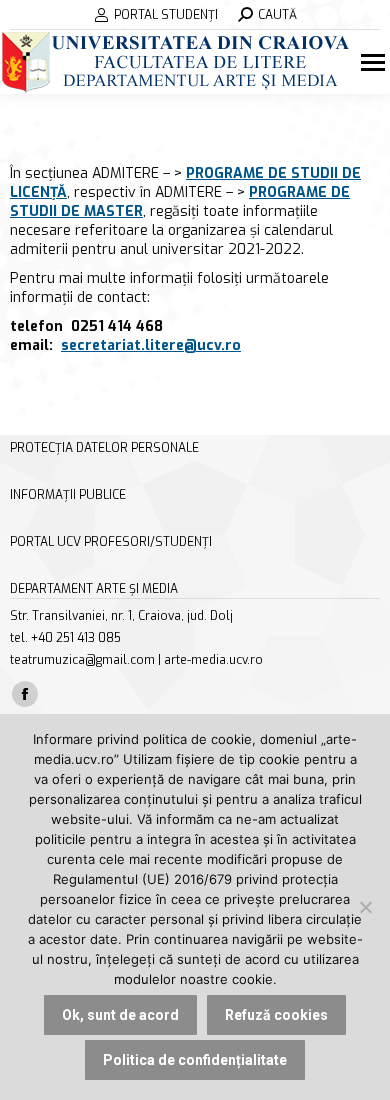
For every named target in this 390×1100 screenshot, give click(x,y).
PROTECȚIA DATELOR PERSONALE (104, 448)
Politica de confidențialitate (195, 1060)
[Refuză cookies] (365, 907)
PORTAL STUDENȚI (166, 15)
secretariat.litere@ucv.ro (151, 345)
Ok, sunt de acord (120, 1015)
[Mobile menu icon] (375, 62)
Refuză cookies (276, 1015)
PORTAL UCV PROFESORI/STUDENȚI (111, 542)
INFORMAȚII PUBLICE (68, 495)
